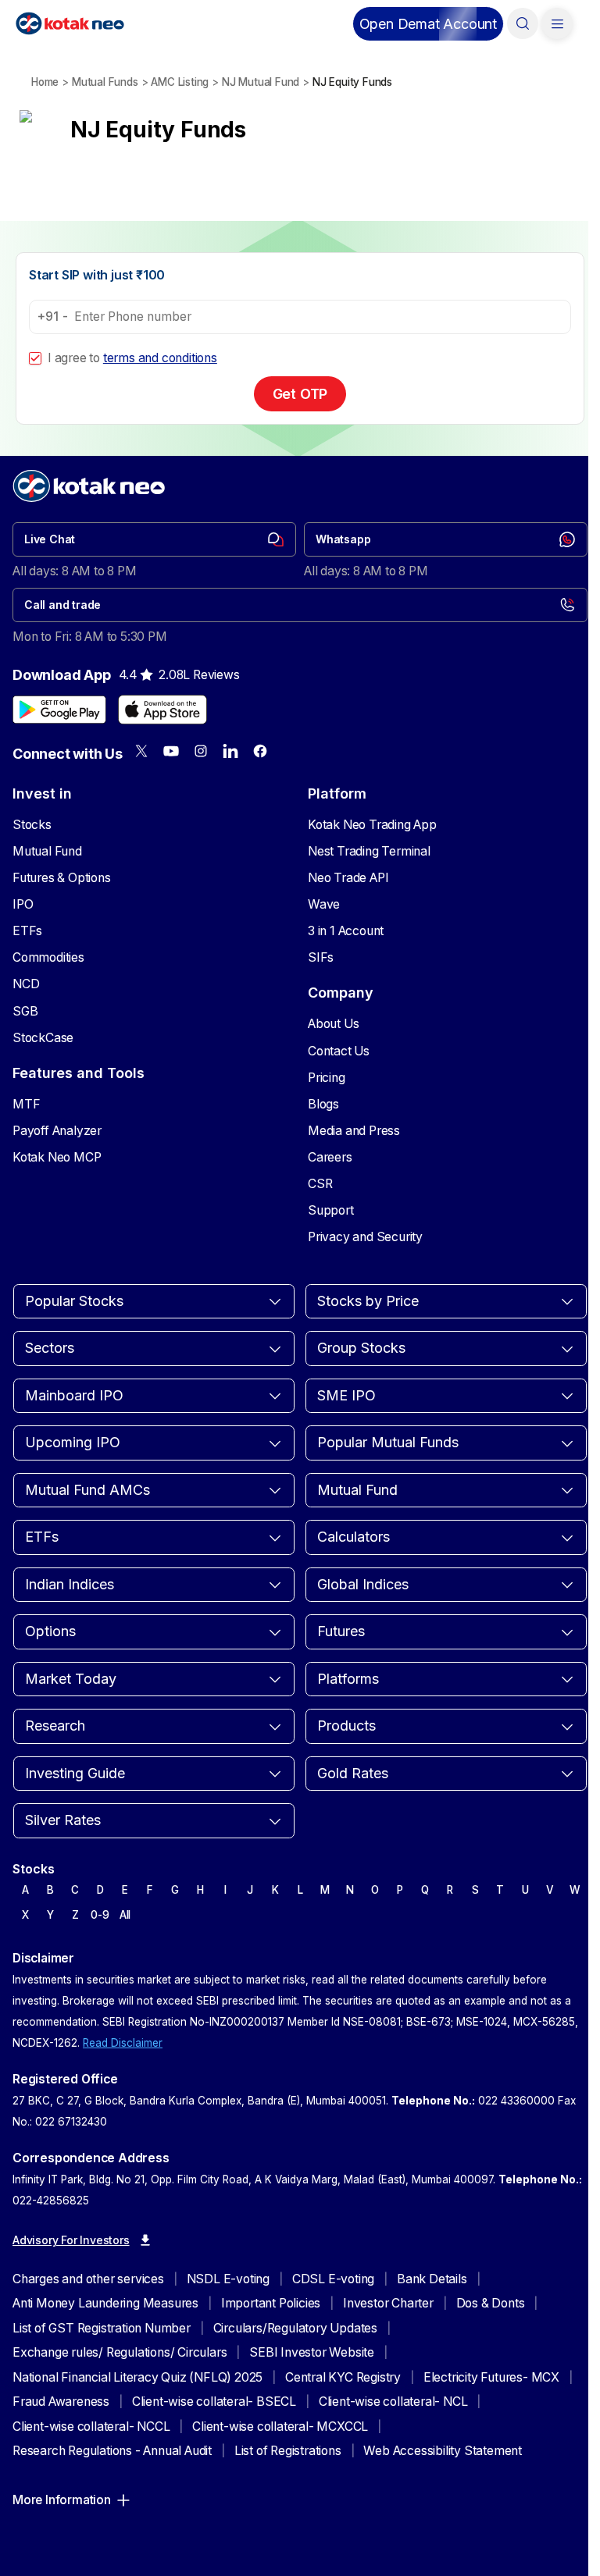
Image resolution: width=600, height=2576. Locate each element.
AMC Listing (180, 82)
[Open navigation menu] (557, 23)
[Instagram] (201, 751)
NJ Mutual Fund (261, 82)
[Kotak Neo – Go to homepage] (70, 23)
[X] (141, 751)
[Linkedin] (230, 751)
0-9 (100, 1915)
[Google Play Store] (59, 710)
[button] (428, 24)
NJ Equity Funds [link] (352, 82)
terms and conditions (160, 358)
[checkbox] (35, 358)
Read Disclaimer (123, 2043)
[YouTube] (171, 751)
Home (45, 82)
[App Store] (162, 710)
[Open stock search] (523, 23)
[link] (154, 539)
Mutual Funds (105, 82)
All (125, 1915)
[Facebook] (260, 751)
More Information (62, 2500)
